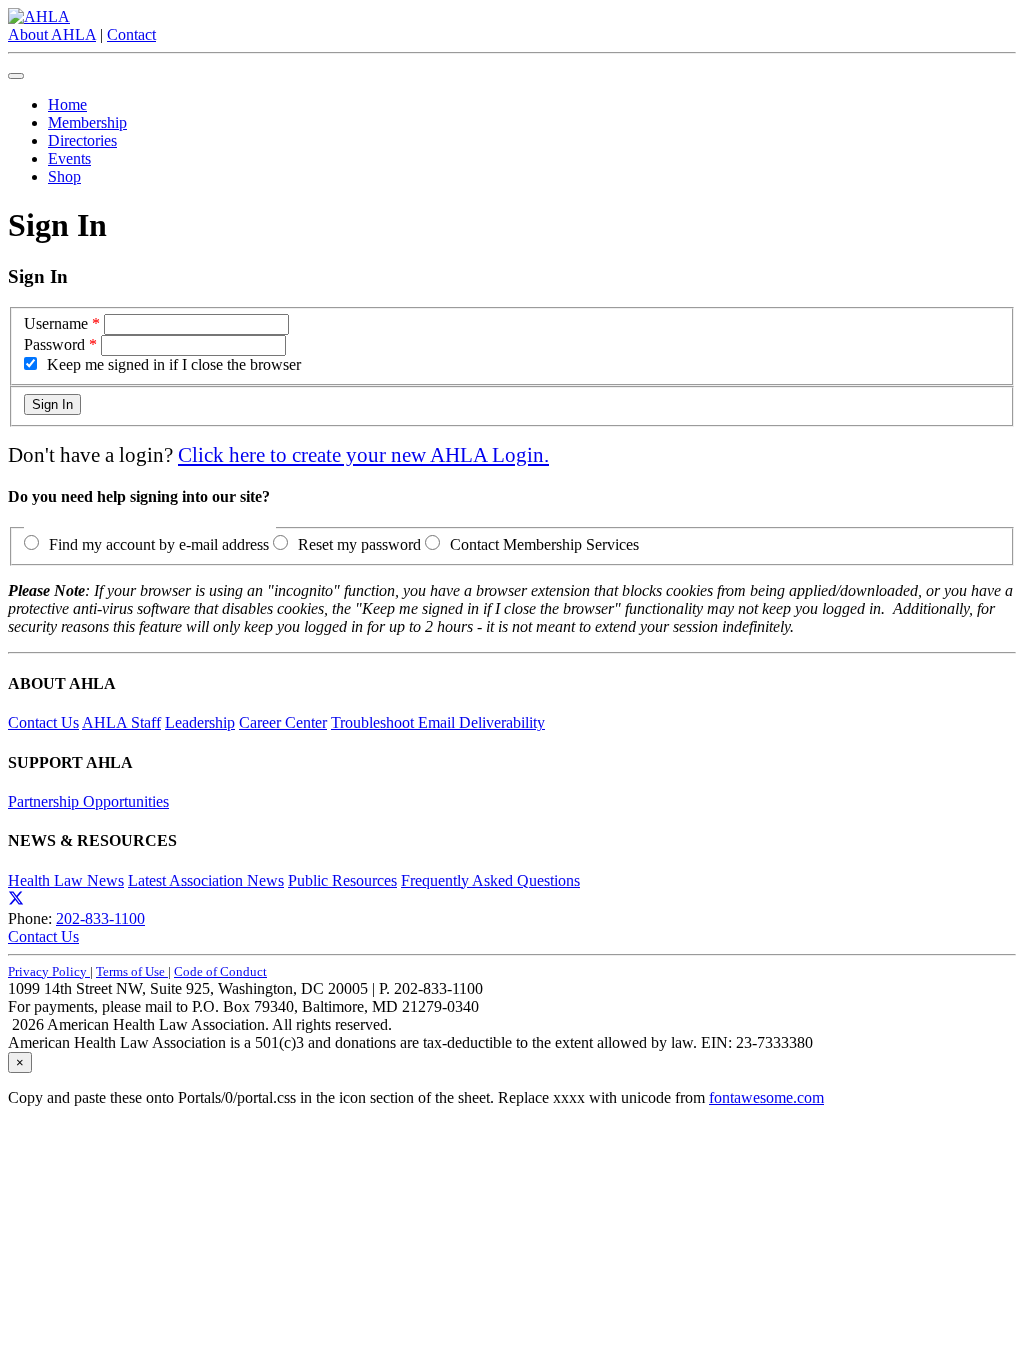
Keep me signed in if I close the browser (174, 364)
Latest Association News (206, 880)
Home (67, 104)
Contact (131, 34)
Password (54, 344)
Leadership (200, 722)
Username (56, 323)
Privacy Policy (49, 971)
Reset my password (359, 544)
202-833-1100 (100, 918)
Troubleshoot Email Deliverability (438, 722)
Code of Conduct (220, 971)
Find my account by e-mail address (159, 544)
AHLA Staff (121, 722)
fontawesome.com (766, 1097)
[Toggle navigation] (16, 76)
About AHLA (52, 34)
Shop (64, 176)
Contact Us (43, 722)
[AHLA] (39, 16)
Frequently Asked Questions (490, 880)
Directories (82, 140)
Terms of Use (132, 971)
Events (69, 158)
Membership (87, 122)
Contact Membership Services (544, 544)
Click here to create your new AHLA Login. (363, 454)
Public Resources (342, 880)
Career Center (283, 722)
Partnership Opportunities (88, 801)
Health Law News (66, 880)
